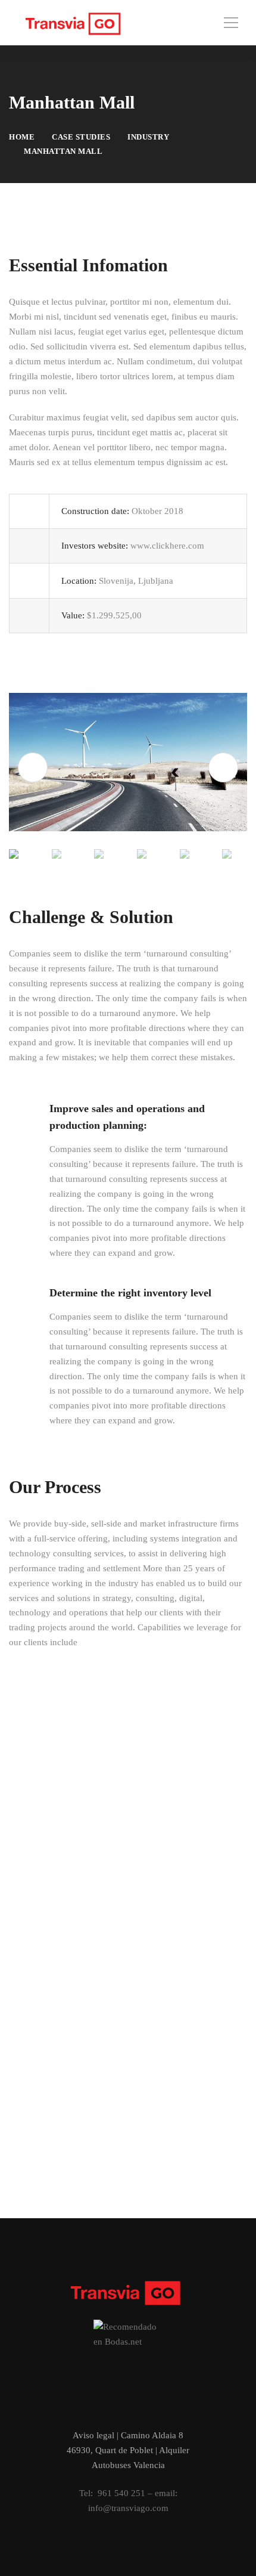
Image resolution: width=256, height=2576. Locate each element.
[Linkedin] (147, 2408)
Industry (148, 137)
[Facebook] (109, 2408)
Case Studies (81, 137)
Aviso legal (93, 2435)
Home (22, 137)
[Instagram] (128, 2408)
